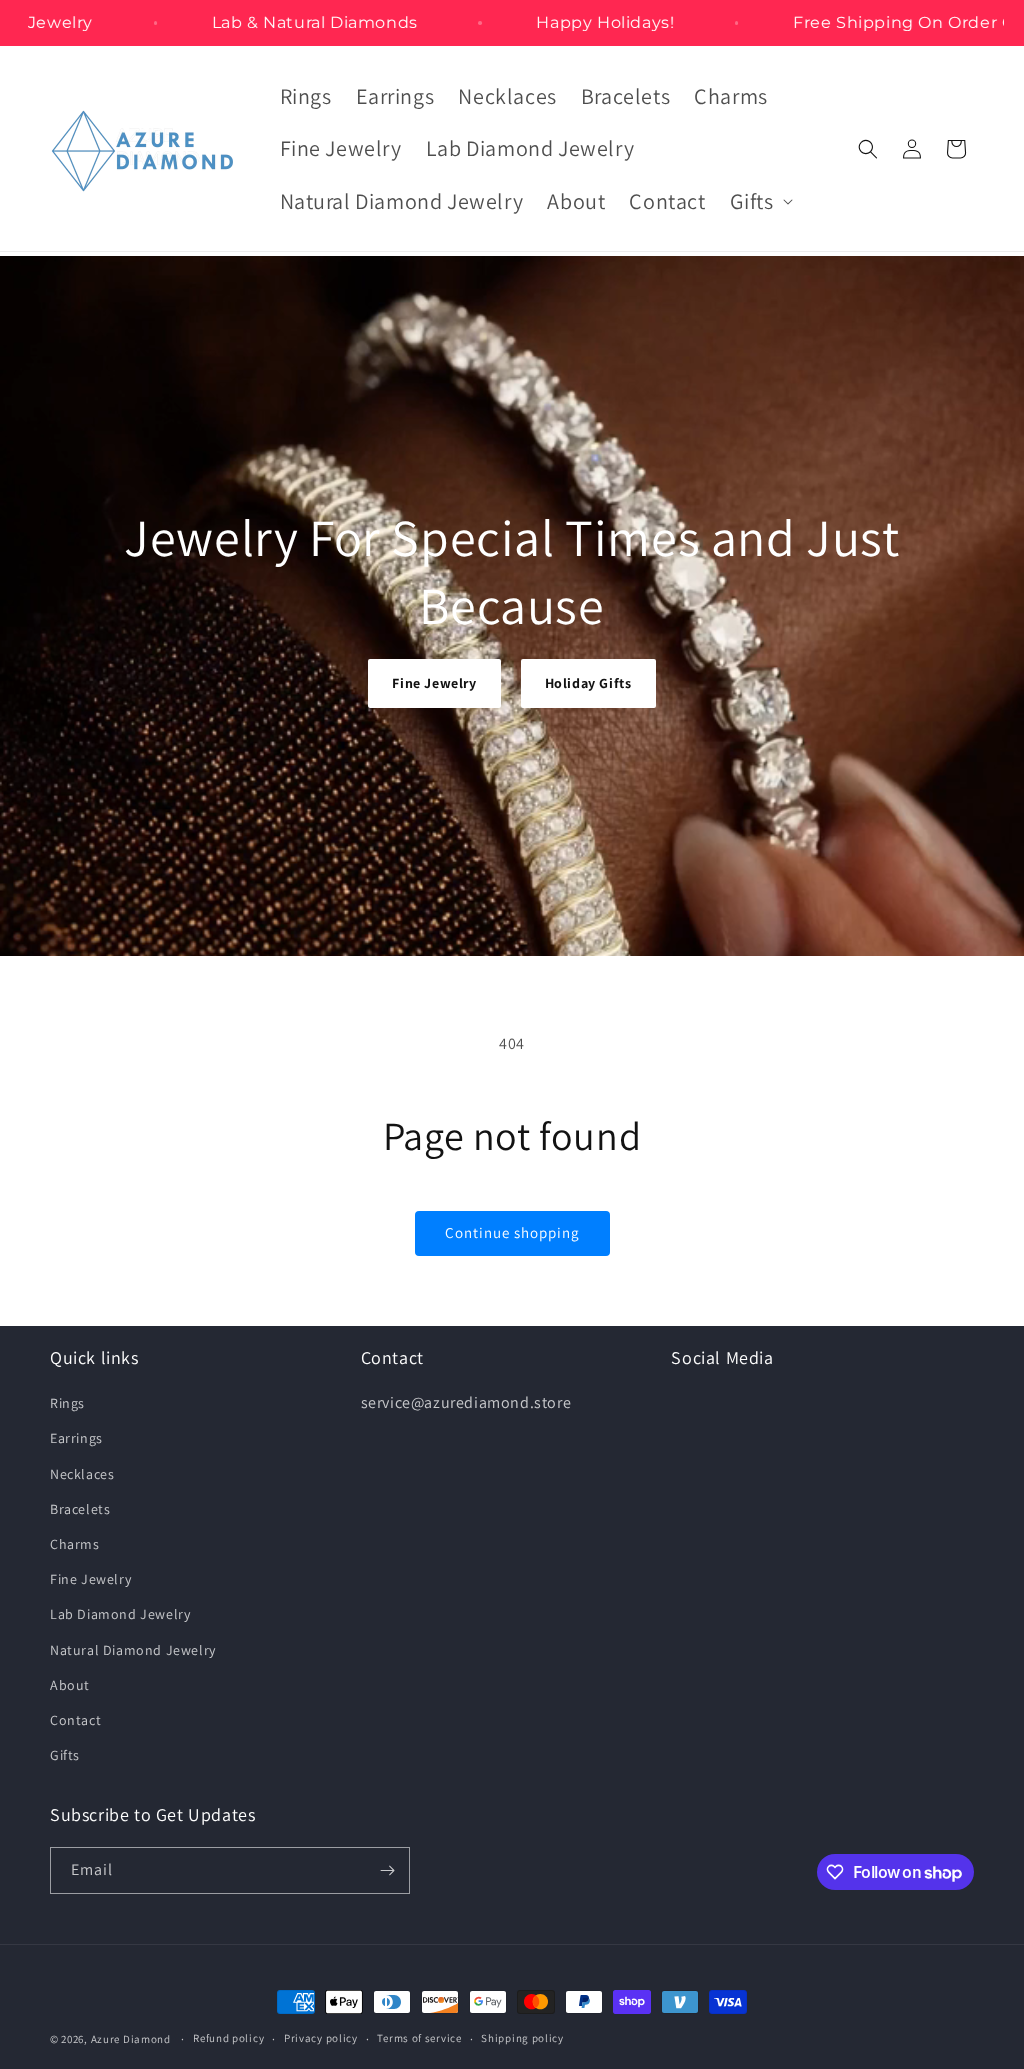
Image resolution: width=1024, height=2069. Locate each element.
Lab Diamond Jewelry (120, 1614)
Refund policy (228, 2038)
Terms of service (419, 2038)
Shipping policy (522, 2038)
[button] (759, 201)
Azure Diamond (131, 2039)
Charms (75, 1544)
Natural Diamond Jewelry (133, 1650)
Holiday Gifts (588, 683)
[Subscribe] (387, 1870)
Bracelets (80, 1509)
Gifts (65, 1755)
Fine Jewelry (434, 683)
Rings (67, 1403)
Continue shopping (512, 1232)
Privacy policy (321, 2038)
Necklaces (82, 1474)
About (70, 1685)
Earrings (76, 1438)
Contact (75, 1720)
